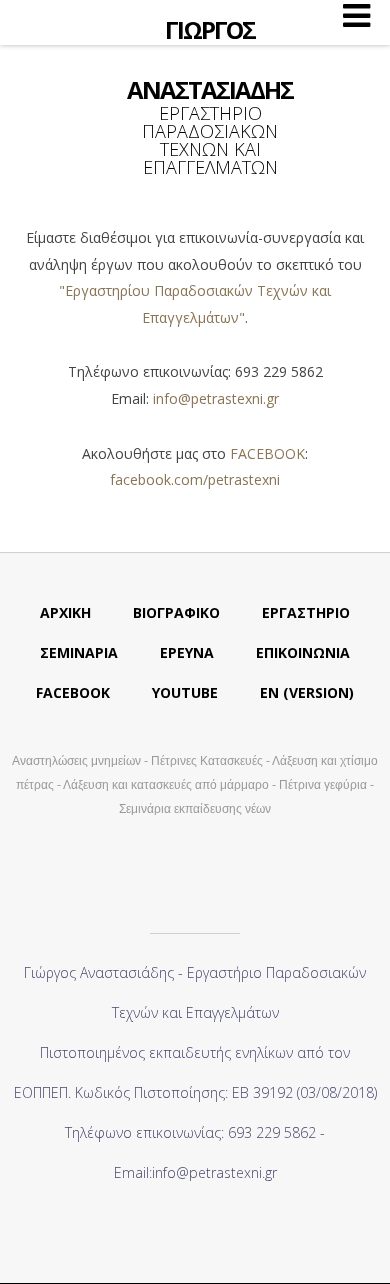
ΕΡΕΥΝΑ (187, 652)
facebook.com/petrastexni (195, 479)
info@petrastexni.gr (216, 398)
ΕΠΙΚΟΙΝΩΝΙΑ (303, 652)
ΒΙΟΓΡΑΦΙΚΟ (176, 612)
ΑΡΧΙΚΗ (65, 612)
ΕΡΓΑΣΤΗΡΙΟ (306, 612)
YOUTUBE (185, 692)
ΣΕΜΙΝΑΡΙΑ (79, 652)
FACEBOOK (267, 453)
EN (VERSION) (307, 692)
